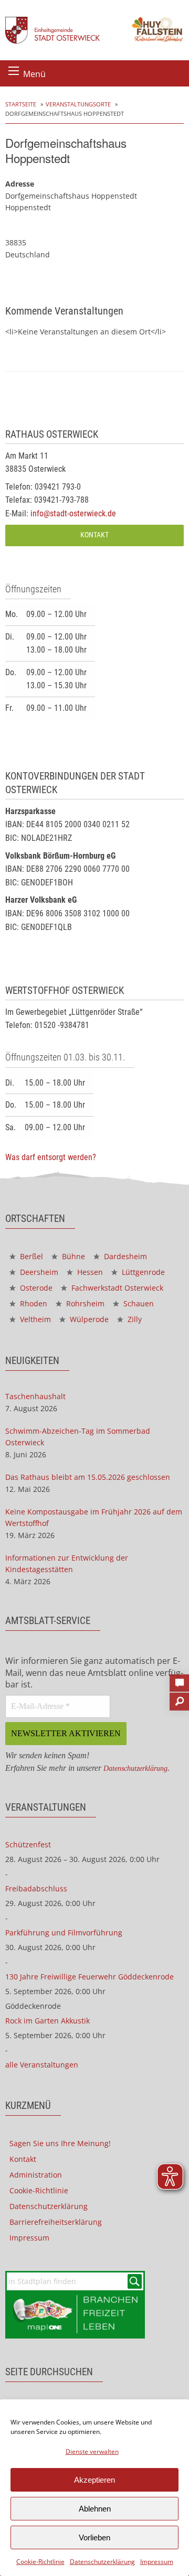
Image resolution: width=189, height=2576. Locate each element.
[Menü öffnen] (14, 71)
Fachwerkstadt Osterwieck (116, 1288)
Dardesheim (124, 1256)
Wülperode (88, 1319)
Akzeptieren (94, 2480)
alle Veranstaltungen (42, 2065)
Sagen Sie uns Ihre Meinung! (60, 2143)
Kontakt (94, 535)
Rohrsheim (84, 1303)
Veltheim (34, 1319)
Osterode (35, 1288)
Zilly (134, 1319)
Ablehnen (95, 2509)
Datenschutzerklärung (102, 2562)
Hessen (89, 1272)
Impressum (157, 2562)
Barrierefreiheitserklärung (56, 2222)
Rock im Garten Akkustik (48, 2021)
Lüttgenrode (142, 1272)
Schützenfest (28, 1844)
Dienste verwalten (92, 2451)
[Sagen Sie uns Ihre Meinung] (179, 1680)
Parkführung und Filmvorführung (64, 1933)
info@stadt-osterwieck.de (73, 513)
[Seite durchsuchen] (179, 1698)
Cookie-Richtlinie (40, 2562)
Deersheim (38, 1272)
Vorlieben (94, 2537)
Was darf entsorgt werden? (51, 1157)
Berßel (30, 1256)
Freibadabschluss (36, 1888)
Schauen (138, 1303)
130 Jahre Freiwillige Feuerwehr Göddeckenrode (90, 1977)
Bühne (72, 1256)
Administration (36, 2175)
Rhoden (33, 1303)
